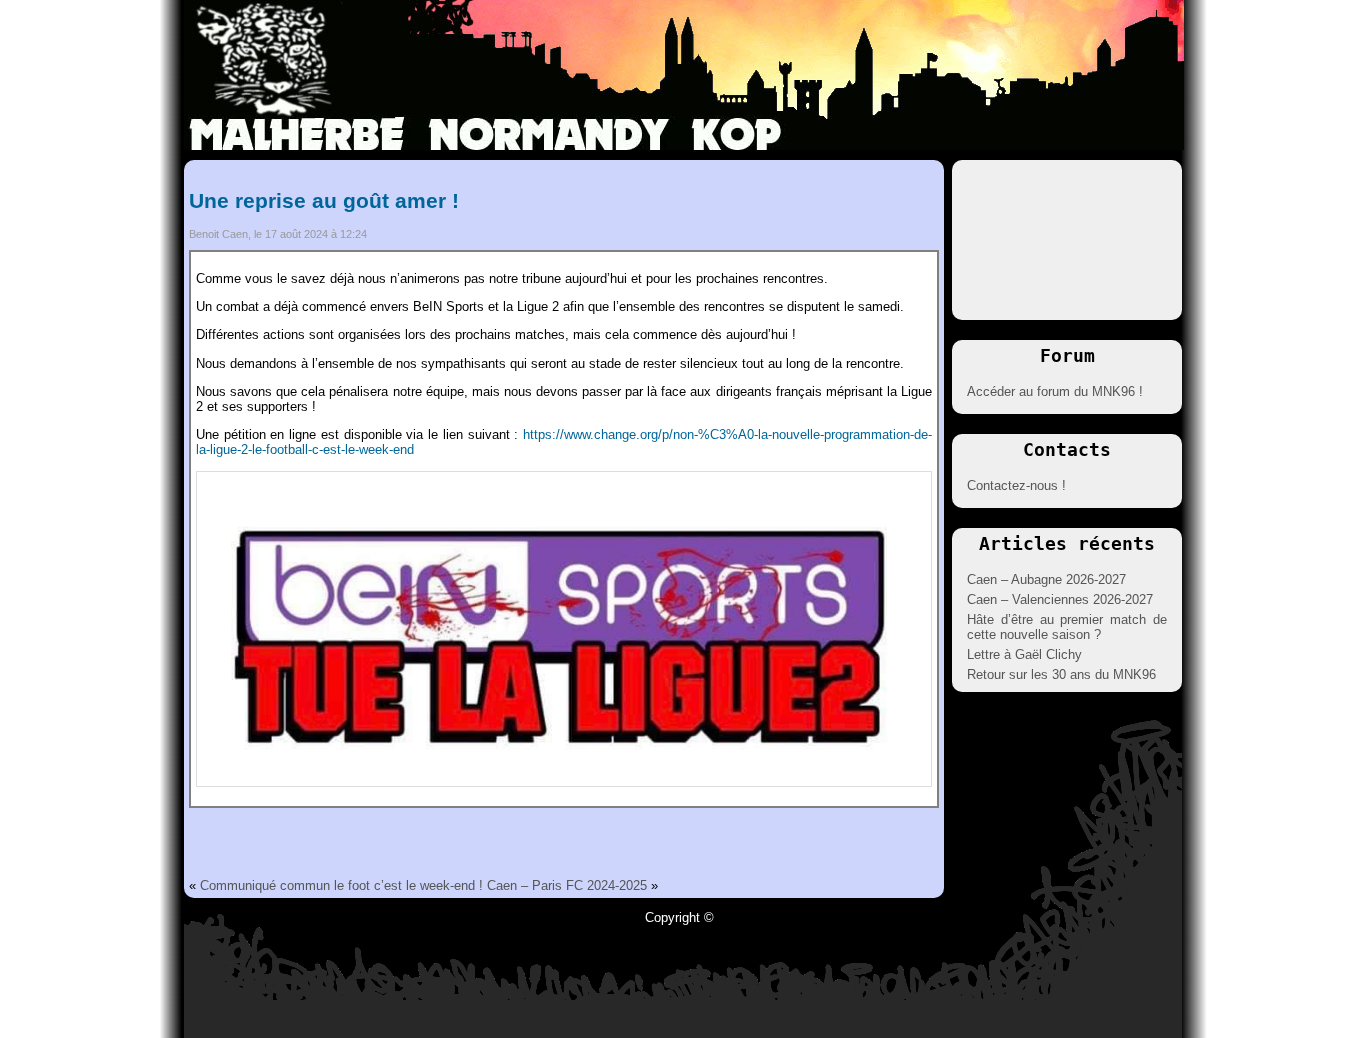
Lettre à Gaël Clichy (1024, 654)
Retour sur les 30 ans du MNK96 (1061, 674)
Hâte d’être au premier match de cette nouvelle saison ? (1067, 627)
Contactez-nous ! (1016, 485)
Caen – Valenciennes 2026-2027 (1060, 599)
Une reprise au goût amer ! (324, 200)
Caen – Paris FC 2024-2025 (567, 885)
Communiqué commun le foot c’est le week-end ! (341, 885)
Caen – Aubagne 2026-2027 (1046, 579)
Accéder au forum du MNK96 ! (1055, 391)
